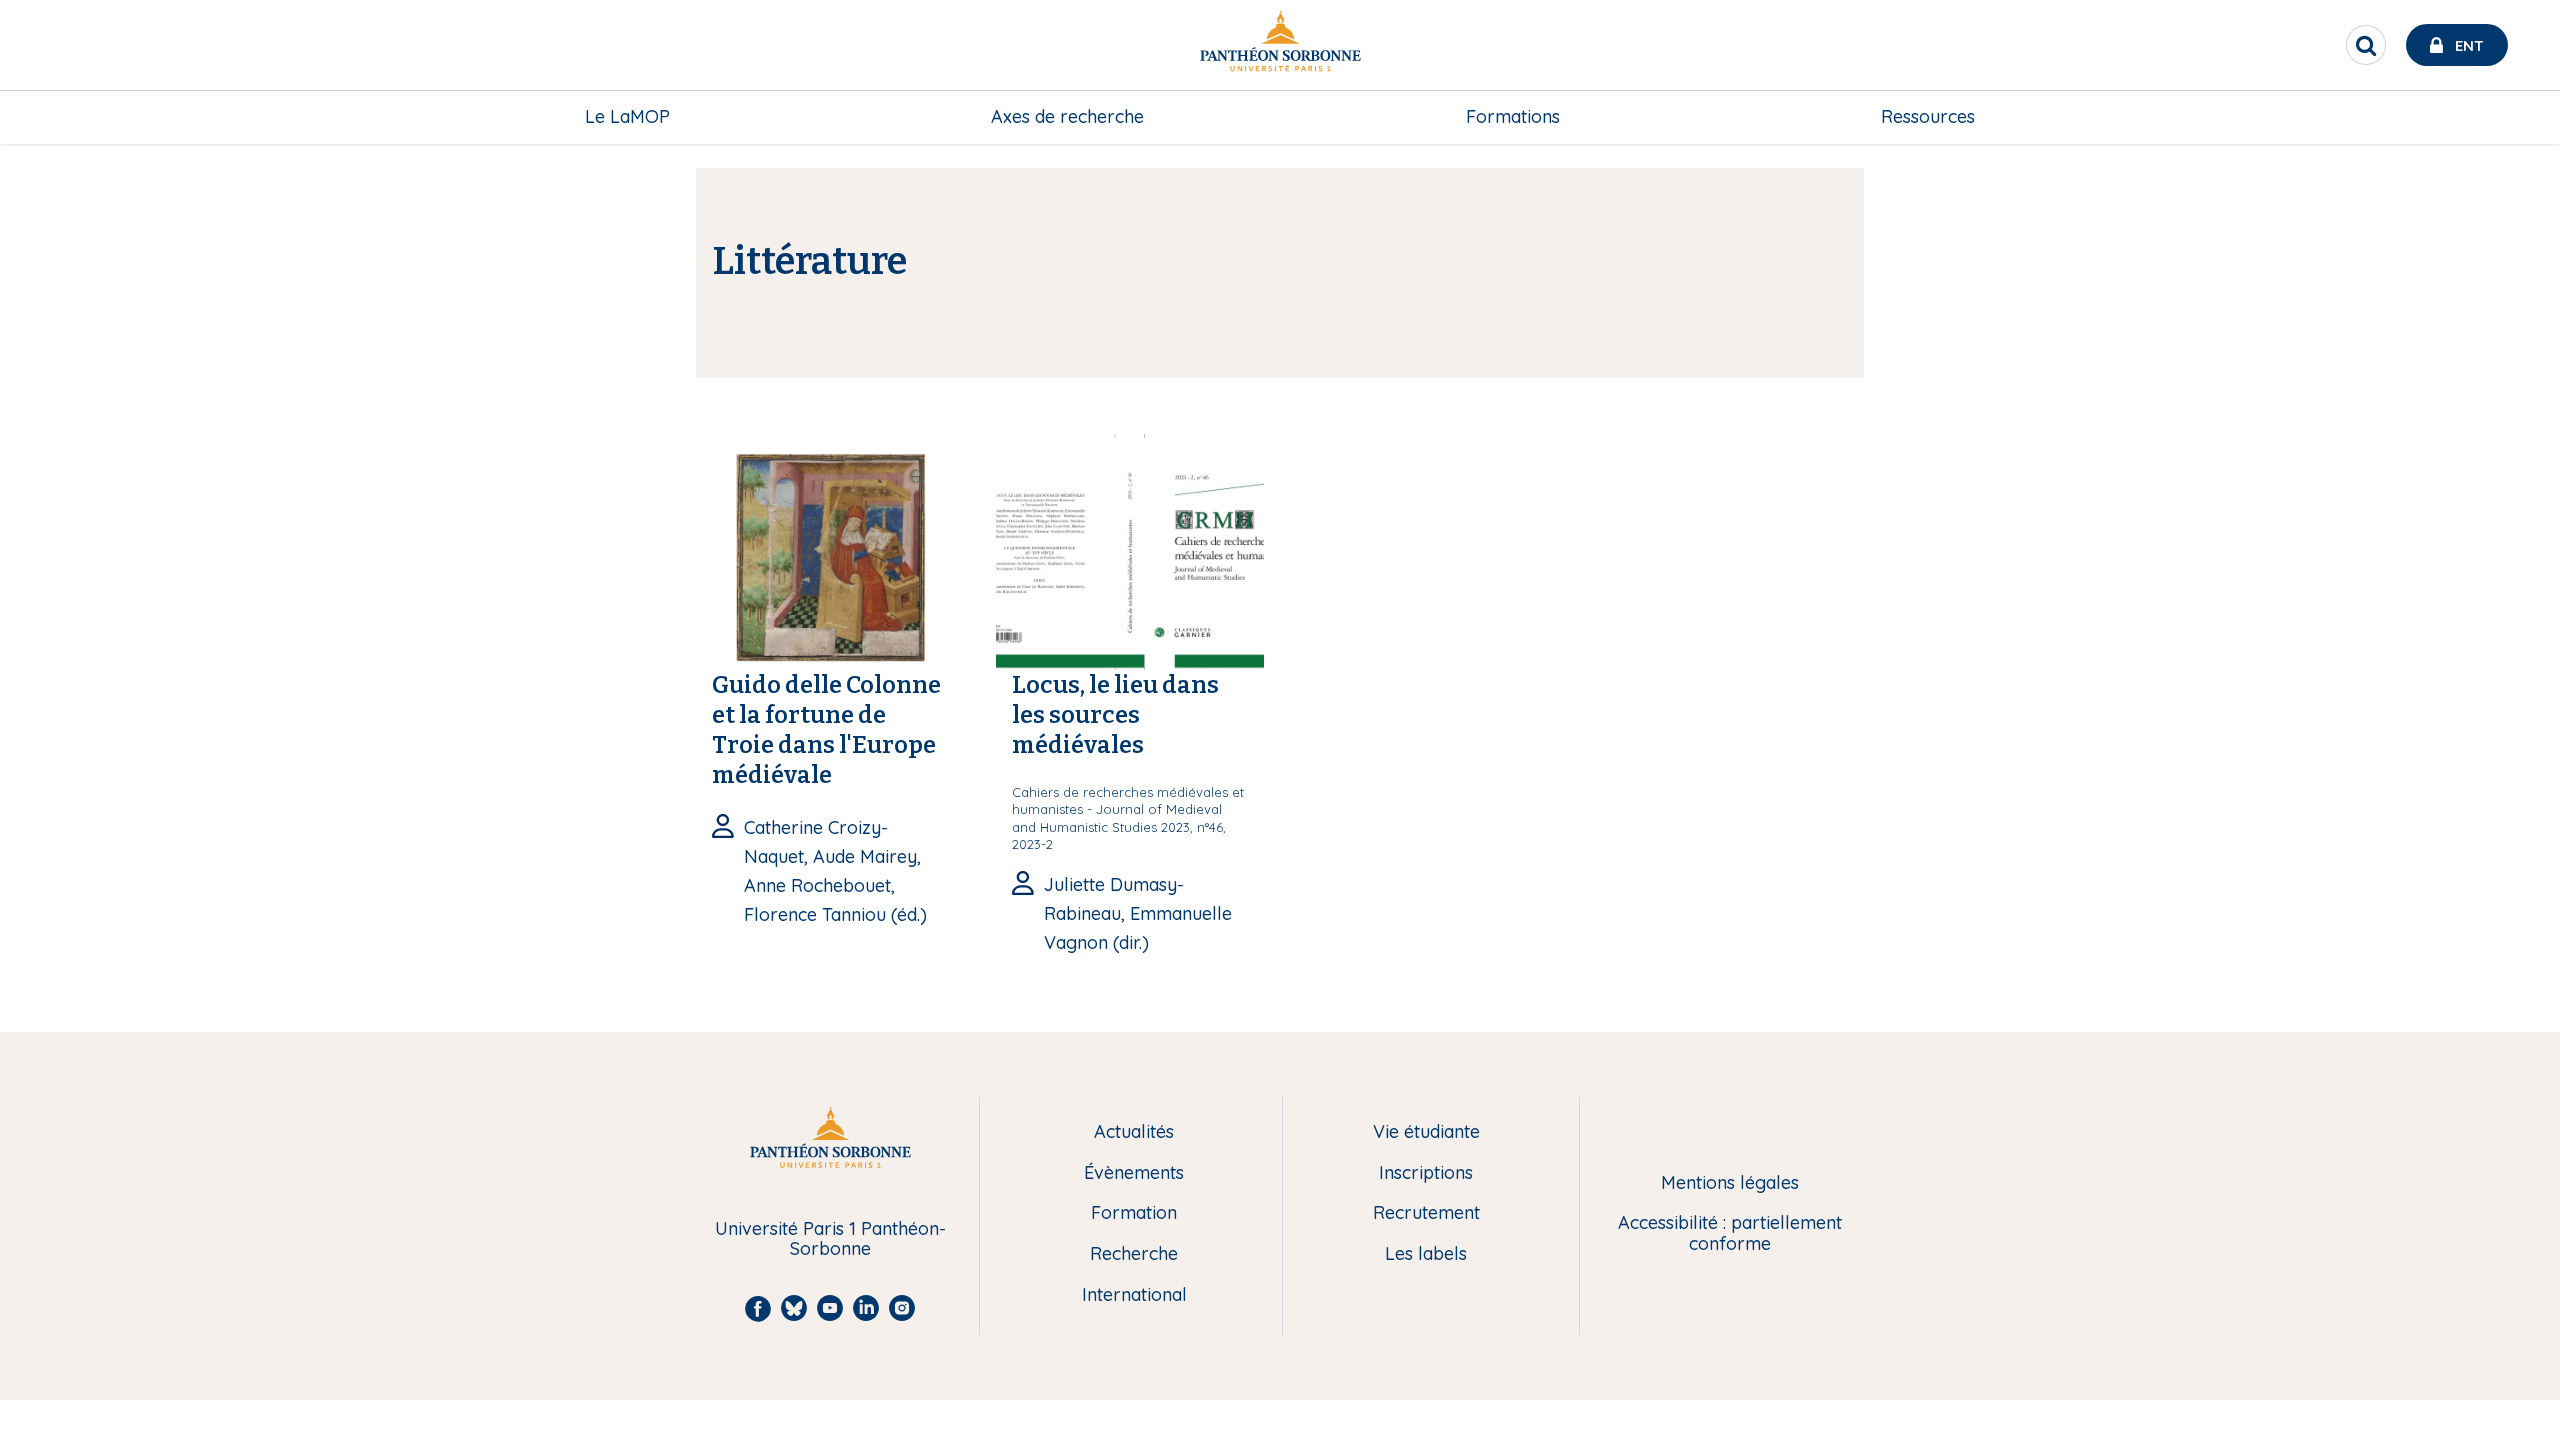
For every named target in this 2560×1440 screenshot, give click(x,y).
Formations (1513, 116)
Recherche (1134, 1254)
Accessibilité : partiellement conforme (1730, 1233)
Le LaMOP (627, 116)
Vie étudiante (1426, 1132)
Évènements (1134, 1173)
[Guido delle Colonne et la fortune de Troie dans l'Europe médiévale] (830, 550)
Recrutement (1426, 1213)
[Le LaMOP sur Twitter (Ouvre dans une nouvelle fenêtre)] (2531, 165)
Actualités (1134, 1132)
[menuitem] (627, 117)
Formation (1134, 1213)
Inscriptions (1426, 1173)
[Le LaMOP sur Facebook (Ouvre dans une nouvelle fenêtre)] (2531, 206)
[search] (2366, 45)
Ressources (1928, 116)
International (1134, 1295)
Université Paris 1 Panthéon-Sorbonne (830, 1239)
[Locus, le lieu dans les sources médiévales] (1130, 550)
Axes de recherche (1067, 116)
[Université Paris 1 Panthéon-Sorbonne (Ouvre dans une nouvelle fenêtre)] (1280, 45)
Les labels (1426, 1254)
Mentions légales (1730, 1183)
